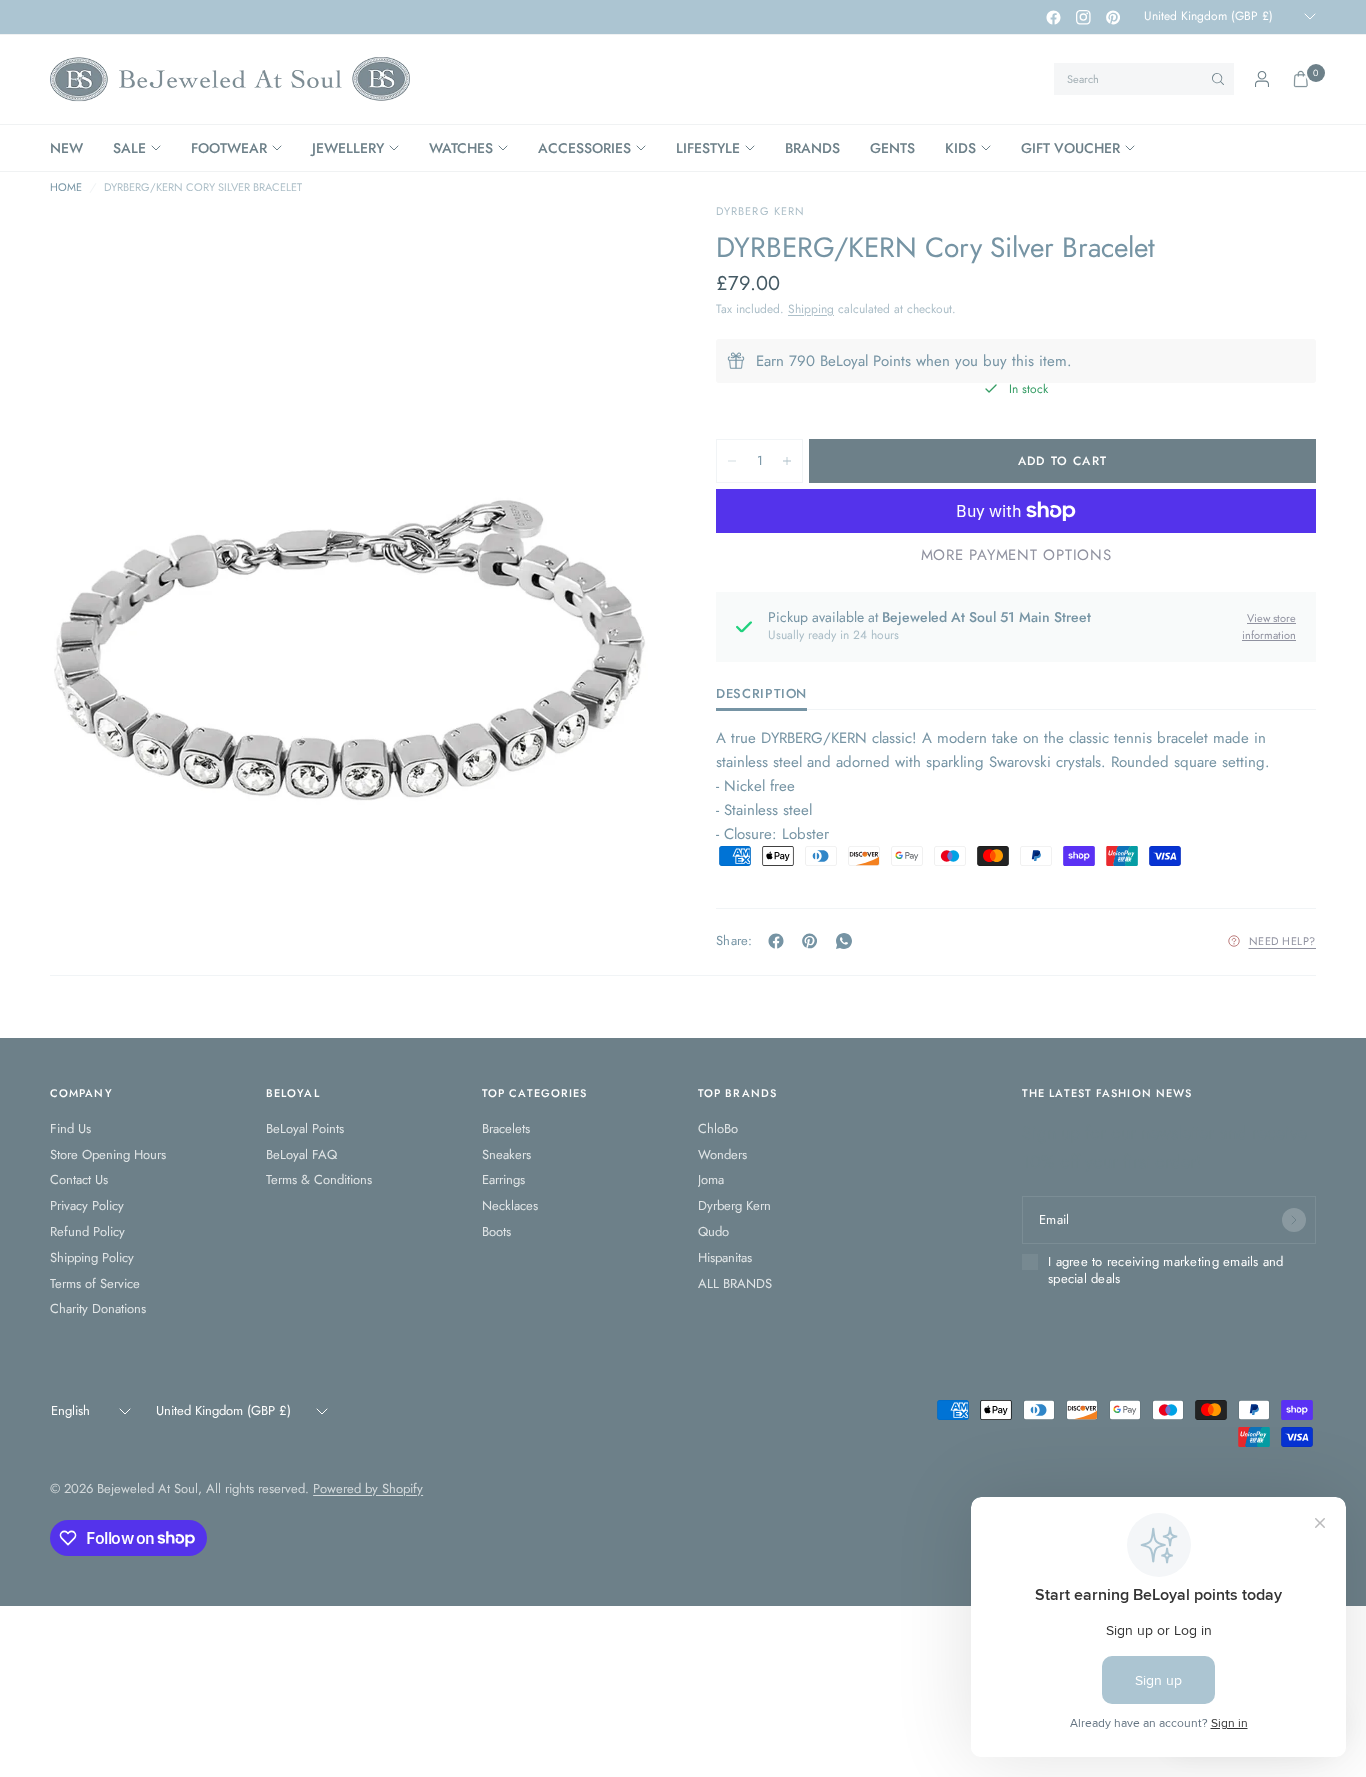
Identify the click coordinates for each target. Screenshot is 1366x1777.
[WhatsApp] (848, 941)
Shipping (811, 309)
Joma (711, 1179)
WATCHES (461, 148)
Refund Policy (87, 1231)
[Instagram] (1083, 17)
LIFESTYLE (708, 148)
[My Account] (1262, 79)
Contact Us (79, 1179)
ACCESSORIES (584, 148)
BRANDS (812, 148)
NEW (66, 148)
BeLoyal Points (305, 1128)
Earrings (503, 1179)
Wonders (722, 1154)
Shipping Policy (92, 1257)
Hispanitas (725, 1257)
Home (66, 187)
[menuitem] (74, 148)
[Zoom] (614, 245)
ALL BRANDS (735, 1283)
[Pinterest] (1113, 17)
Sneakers (506, 1154)
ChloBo (718, 1128)
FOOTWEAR (229, 148)
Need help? (1283, 941)
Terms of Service (95, 1283)
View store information (1269, 626)
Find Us (70, 1128)
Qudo (713, 1231)
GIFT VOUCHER (1070, 148)
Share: (734, 940)
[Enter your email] (1294, 1220)
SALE (129, 148)
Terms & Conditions (319, 1179)
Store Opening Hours (108, 1154)
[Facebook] (1053, 17)
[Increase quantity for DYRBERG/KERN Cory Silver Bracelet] (787, 461)
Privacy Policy (87, 1205)
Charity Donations (98, 1308)
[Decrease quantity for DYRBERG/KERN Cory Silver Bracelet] (732, 461)
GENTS (892, 148)
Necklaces (510, 1205)
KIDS (960, 148)
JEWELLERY (348, 148)
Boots (496, 1231)
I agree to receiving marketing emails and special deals (1166, 1270)
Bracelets (506, 1128)
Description (761, 695)
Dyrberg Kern (734, 1205)
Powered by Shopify (368, 1488)
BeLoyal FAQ (301, 1154)
